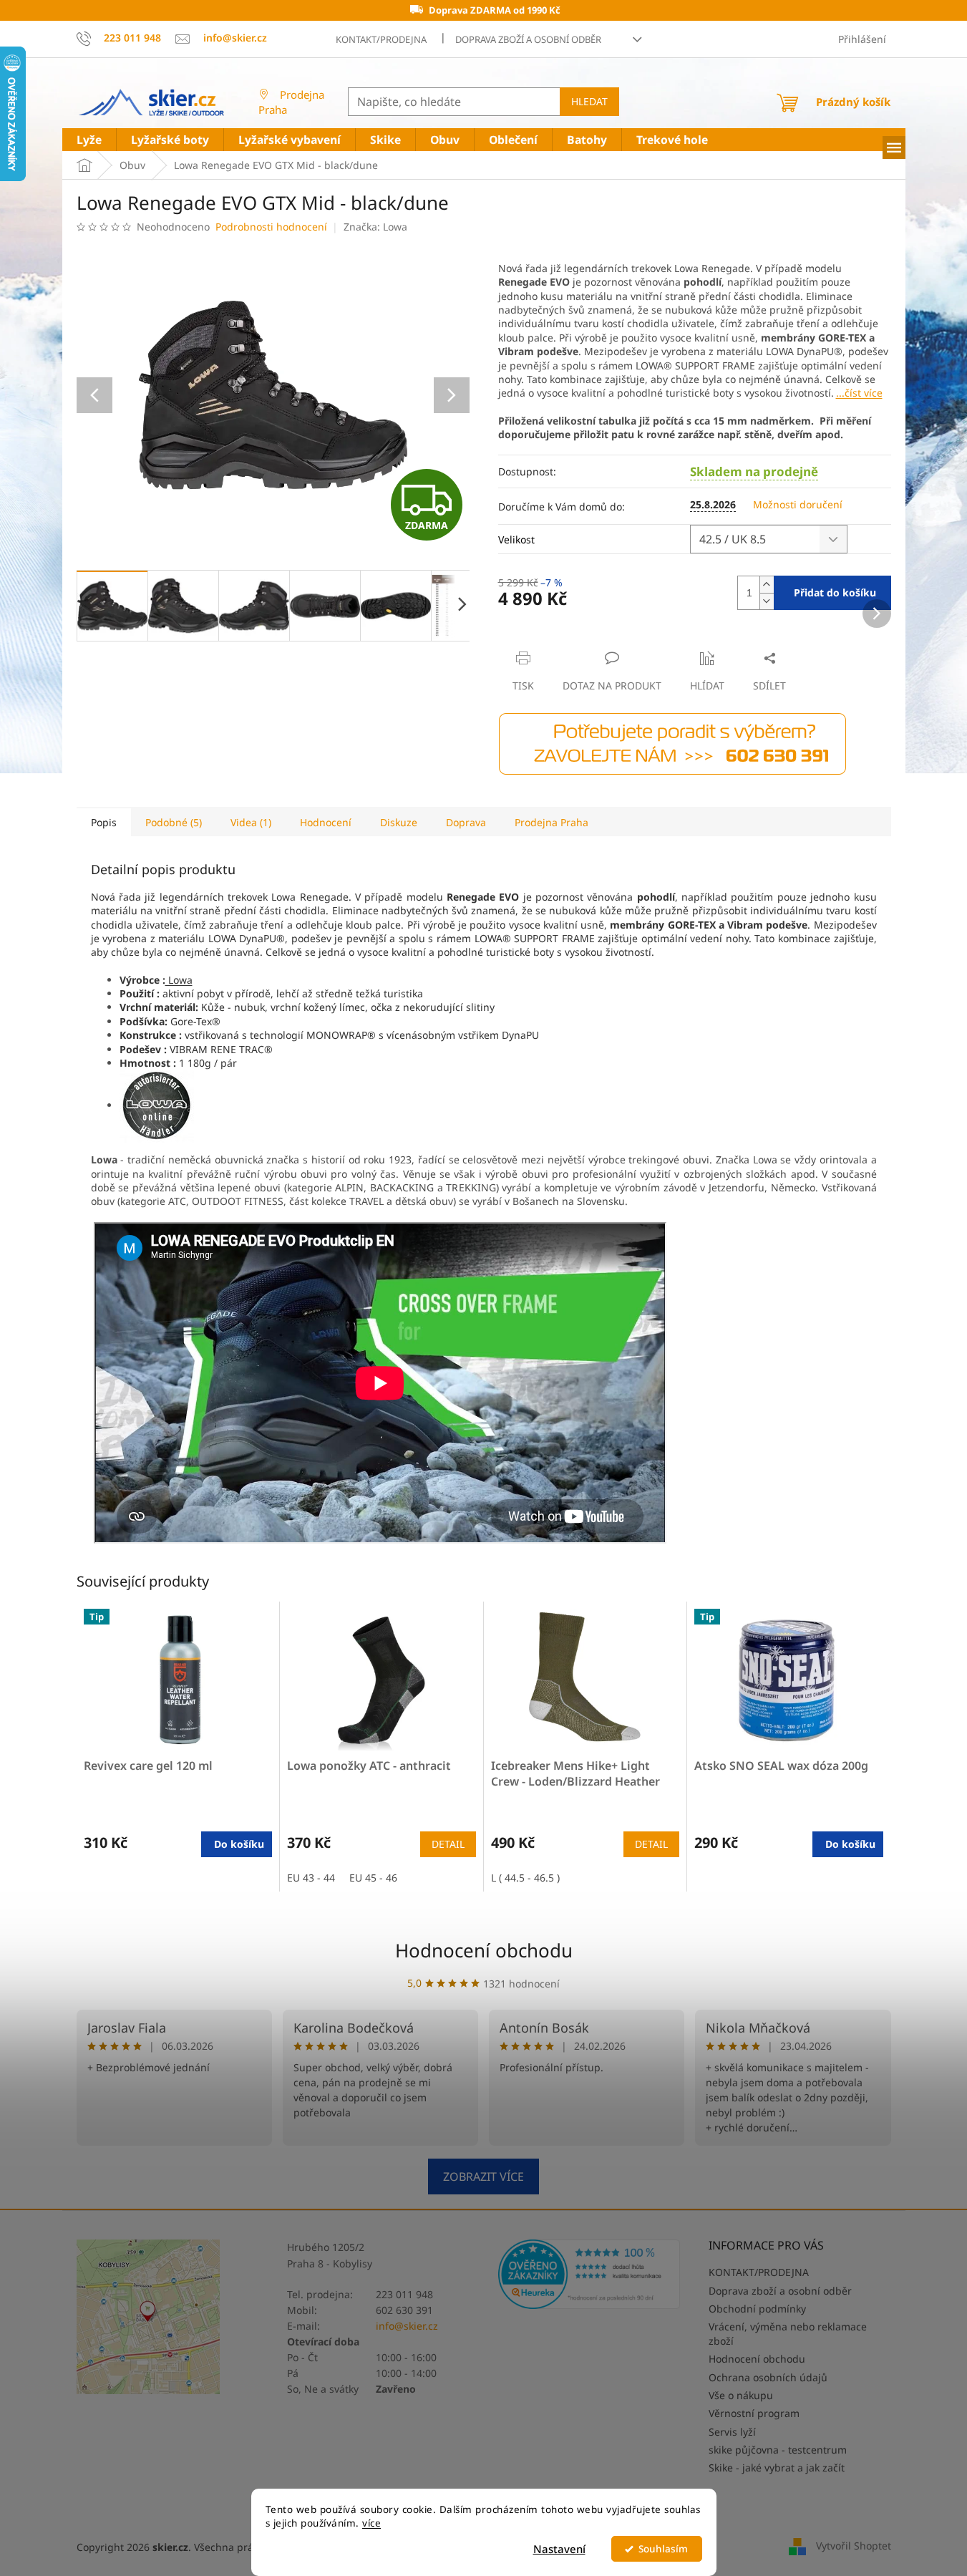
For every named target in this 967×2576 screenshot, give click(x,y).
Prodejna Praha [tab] (551, 822)
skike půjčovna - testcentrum (778, 2450)
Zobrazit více (483, 2176)
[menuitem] (89, 140)
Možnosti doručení (798, 504)
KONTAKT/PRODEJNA (381, 39)
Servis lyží (732, 2432)
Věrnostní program (754, 2413)
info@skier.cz (407, 2326)
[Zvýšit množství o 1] (767, 585)
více (371, 2523)
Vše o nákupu (741, 2395)
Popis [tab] (104, 822)
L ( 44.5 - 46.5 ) (525, 1878)
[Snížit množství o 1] (767, 601)
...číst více (859, 393)
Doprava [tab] (466, 822)
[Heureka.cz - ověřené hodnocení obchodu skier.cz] (589, 2274)
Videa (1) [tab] (251, 822)
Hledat (589, 101)
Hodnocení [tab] (326, 822)
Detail (448, 1844)
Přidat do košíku (835, 592)
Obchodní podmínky (757, 2309)
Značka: (375, 227)
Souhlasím (663, 2549)
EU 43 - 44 (311, 1878)
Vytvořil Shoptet (854, 2546)
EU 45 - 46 (373, 1878)
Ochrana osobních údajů (768, 2377)
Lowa (179, 980)
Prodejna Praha (291, 102)
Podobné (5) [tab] (174, 822)
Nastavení (559, 2549)
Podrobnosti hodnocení (271, 227)
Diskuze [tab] (399, 822)
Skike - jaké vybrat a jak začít (777, 2468)
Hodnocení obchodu (484, 1950)
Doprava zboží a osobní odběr (528, 39)
